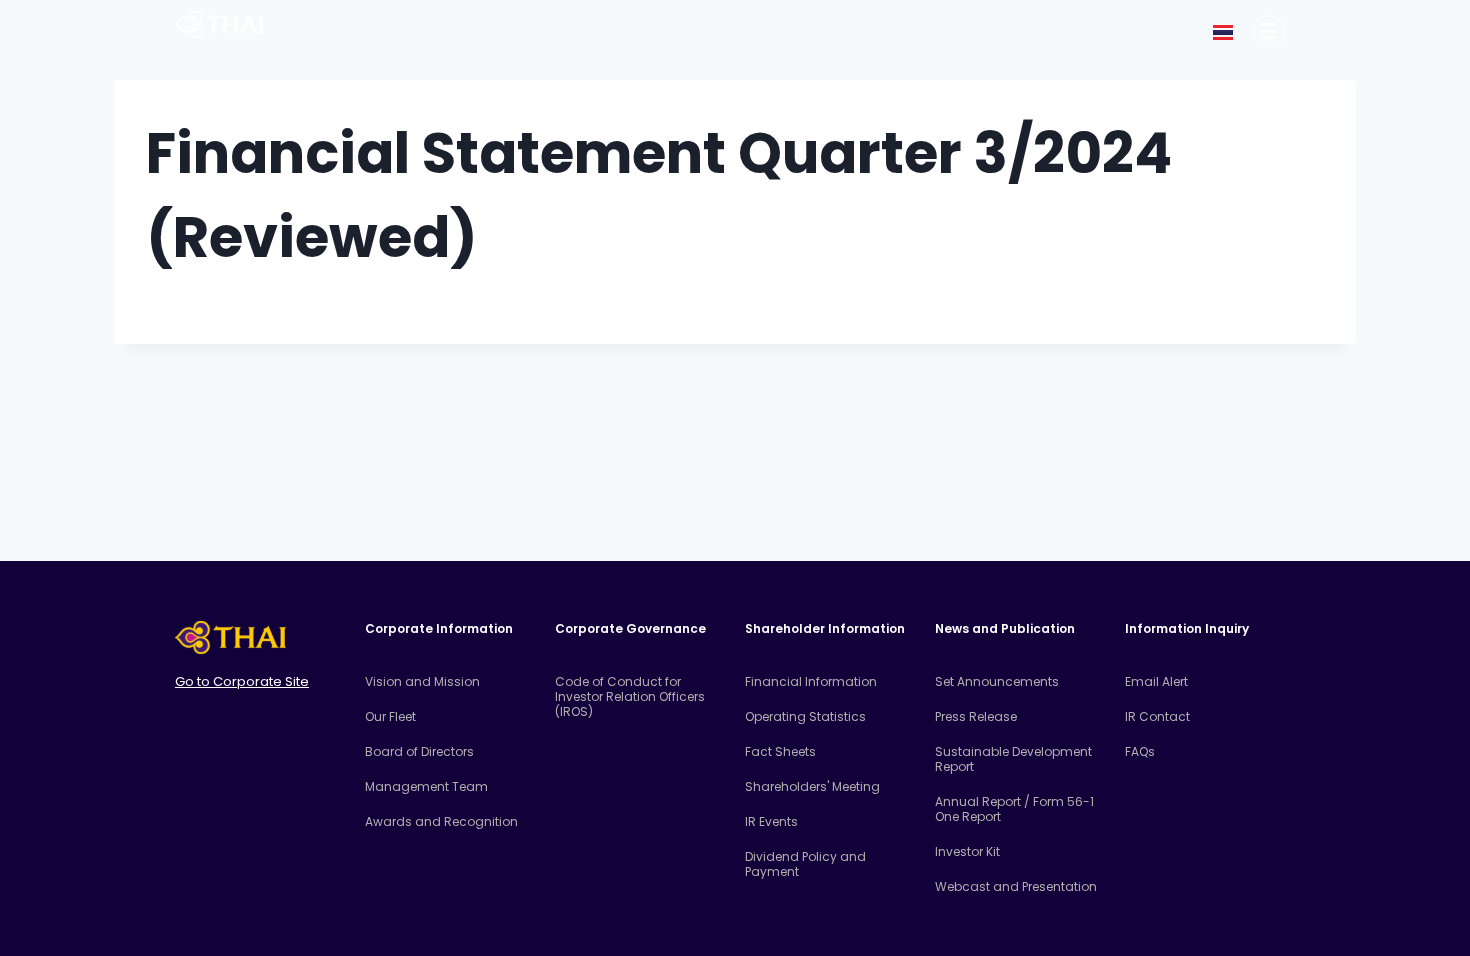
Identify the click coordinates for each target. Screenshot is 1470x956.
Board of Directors (419, 751)
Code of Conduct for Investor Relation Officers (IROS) (630, 696)
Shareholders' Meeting (812, 786)
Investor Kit (967, 851)
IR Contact (1157, 716)
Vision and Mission (422, 681)
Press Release (976, 716)
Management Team (426, 786)
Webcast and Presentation (1016, 886)
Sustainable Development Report (1013, 759)
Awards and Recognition (441, 821)
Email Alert (1156, 681)
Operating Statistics (805, 716)
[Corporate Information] (1269, 31)
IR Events (771, 821)
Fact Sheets (780, 751)
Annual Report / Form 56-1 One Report (1014, 809)
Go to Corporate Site (242, 681)
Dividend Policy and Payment (805, 864)
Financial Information (811, 681)
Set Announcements (997, 681)
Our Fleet (390, 716)
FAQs (1140, 751)
